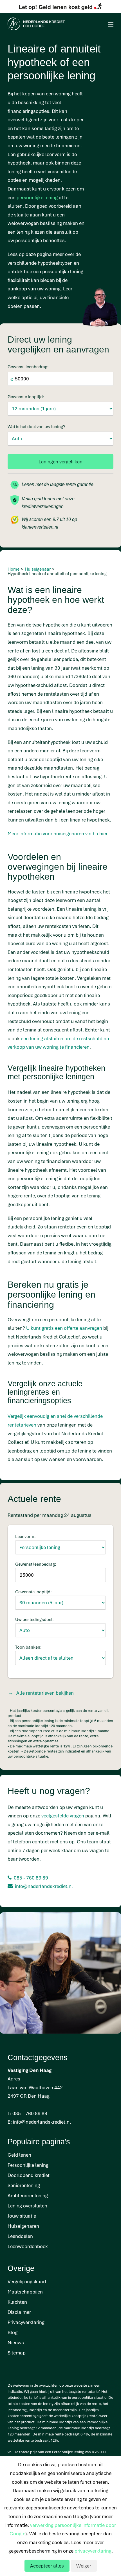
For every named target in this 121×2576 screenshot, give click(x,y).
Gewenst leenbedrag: (28, 367)
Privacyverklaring (26, 2322)
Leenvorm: (25, 1536)
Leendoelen (20, 2236)
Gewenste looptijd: (26, 397)
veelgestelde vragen (63, 1816)
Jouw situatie (22, 2216)
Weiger (84, 2566)
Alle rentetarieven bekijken (45, 1693)
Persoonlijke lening (28, 2165)
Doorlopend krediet (29, 2175)
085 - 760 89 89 (31, 1878)
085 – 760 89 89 (30, 2113)
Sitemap (17, 2353)
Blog (13, 2332)
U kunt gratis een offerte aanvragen (64, 1328)
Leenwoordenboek (28, 2246)
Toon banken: (28, 1647)
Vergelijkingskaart (27, 2282)
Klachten (17, 2302)
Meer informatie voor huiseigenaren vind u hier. (58, 834)
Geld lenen (19, 2155)
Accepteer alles (47, 2566)
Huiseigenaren (23, 2226)
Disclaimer (19, 2312)
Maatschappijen (25, 2292)
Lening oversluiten (27, 2206)
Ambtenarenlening (28, 2195)
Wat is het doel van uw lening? (36, 426)
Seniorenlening (24, 2185)
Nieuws (16, 2342)
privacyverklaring (93, 2551)
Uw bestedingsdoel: (34, 1619)
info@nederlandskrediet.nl (44, 1886)
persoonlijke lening (37, 197)
